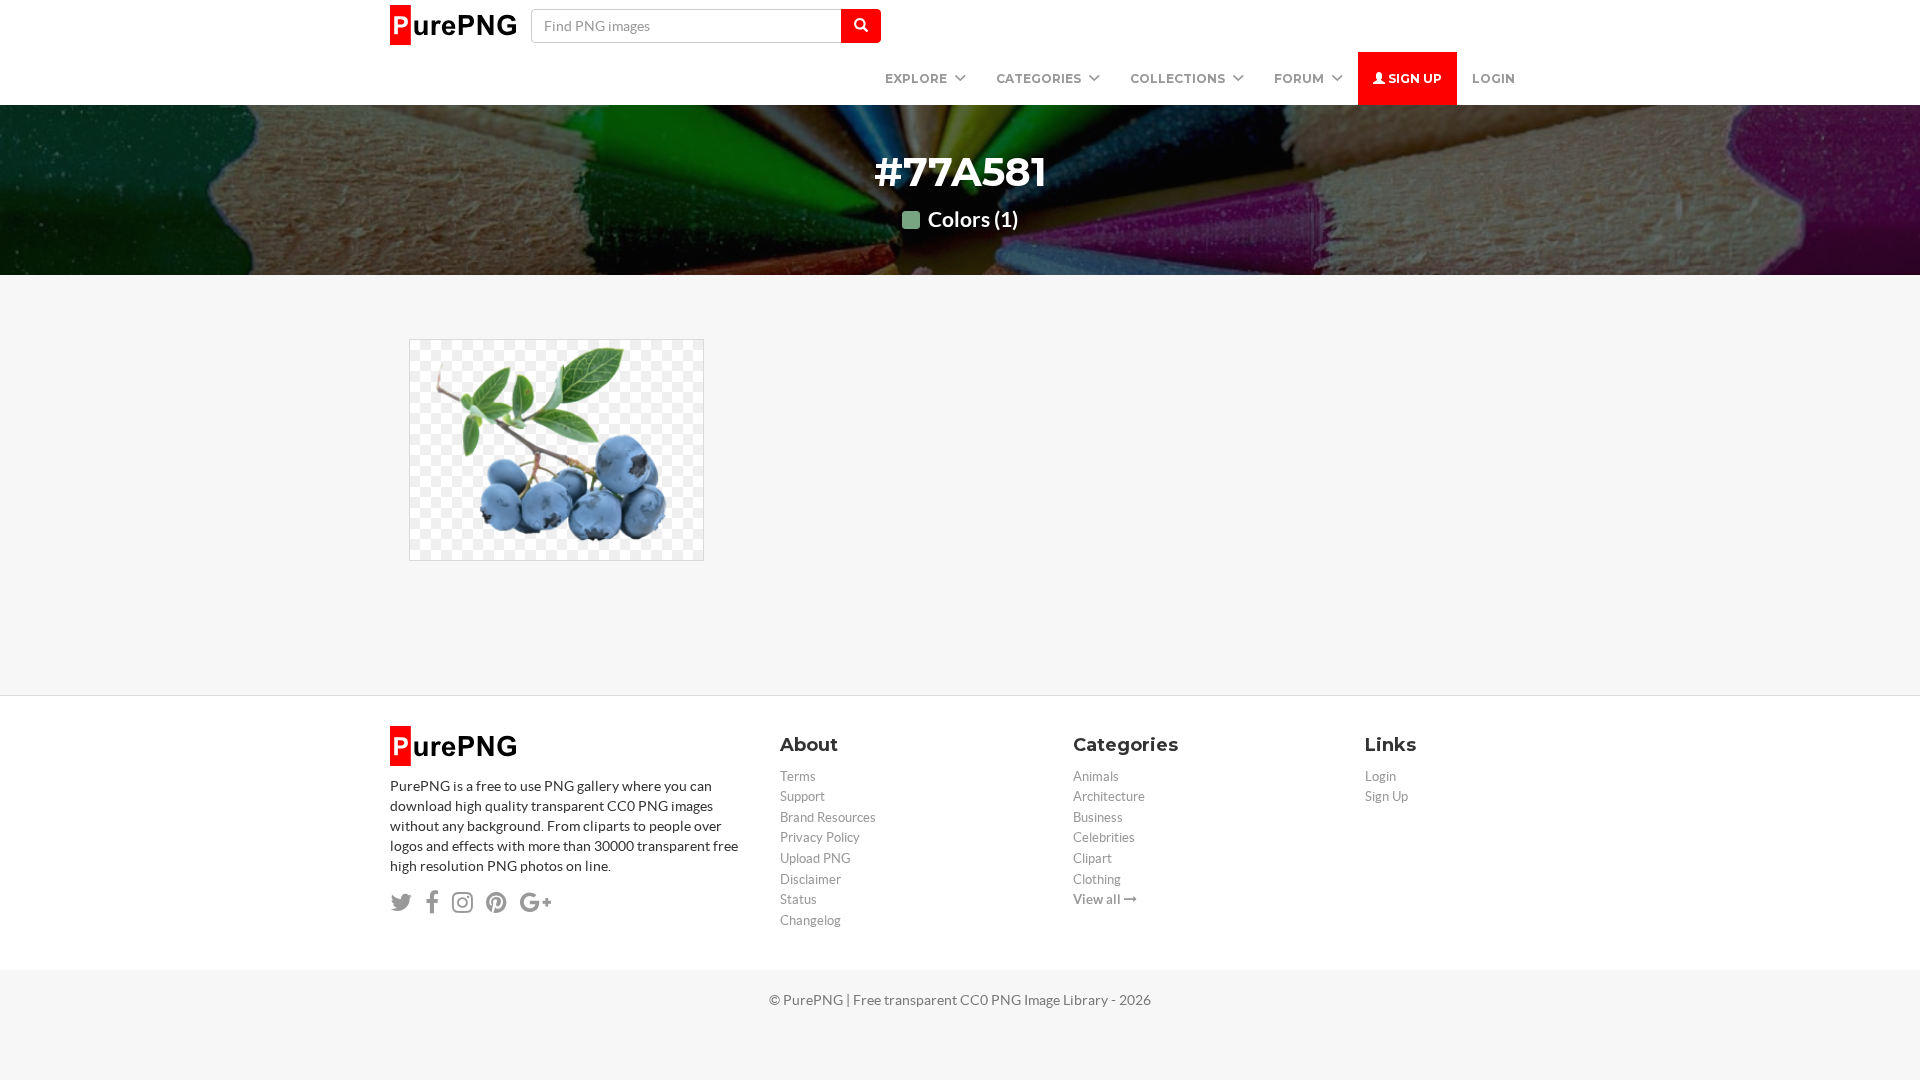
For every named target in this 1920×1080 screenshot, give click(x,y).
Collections (1179, 78)
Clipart (1092, 858)
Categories (1040, 78)
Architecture (1109, 796)
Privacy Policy (820, 837)
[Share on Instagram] (462, 902)
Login (1493, 78)
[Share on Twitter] (401, 902)
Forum (1300, 78)
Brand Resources (828, 817)
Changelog (810, 920)
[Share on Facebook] (432, 902)
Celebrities (1104, 837)
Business (1098, 817)
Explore (917, 78)
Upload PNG (815, 858)
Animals (1096, 776)
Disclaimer (810, 879)
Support (802, 796)
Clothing (1097, 879)
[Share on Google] (535, 902)
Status (798, 899)
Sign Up (1413, 78)
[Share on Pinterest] (496, 902)
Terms (798, 776)
